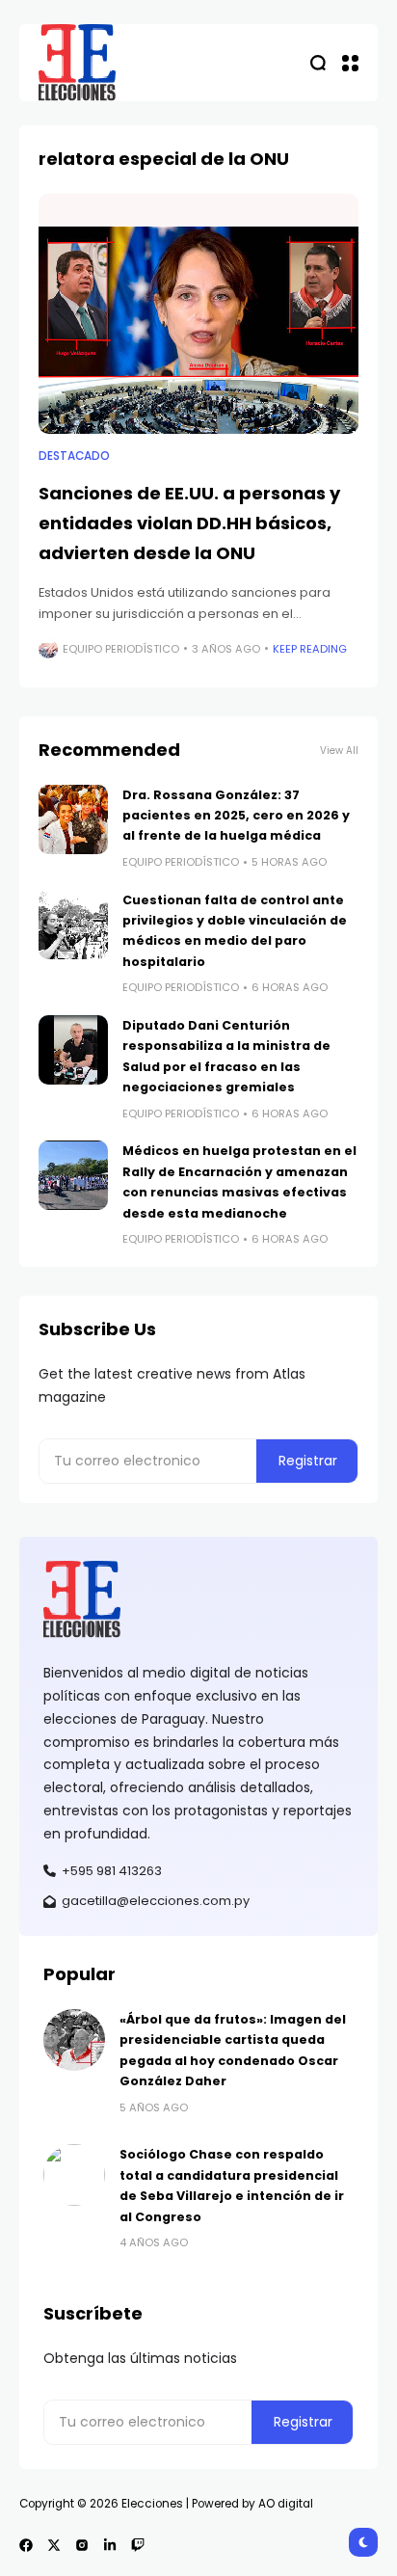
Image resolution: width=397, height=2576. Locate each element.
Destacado (74, 456)
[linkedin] (110, 2545)
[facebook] (26, 2545)
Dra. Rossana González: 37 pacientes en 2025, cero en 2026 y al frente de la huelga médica (236, 816)
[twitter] (54, 2545)
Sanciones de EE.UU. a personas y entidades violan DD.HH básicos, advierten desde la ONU (189, 523)
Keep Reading (310, 649)
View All (339, 751)
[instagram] (82, 2545)
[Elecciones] (77, 63)
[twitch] (138, 2545)
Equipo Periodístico (121, 649)
